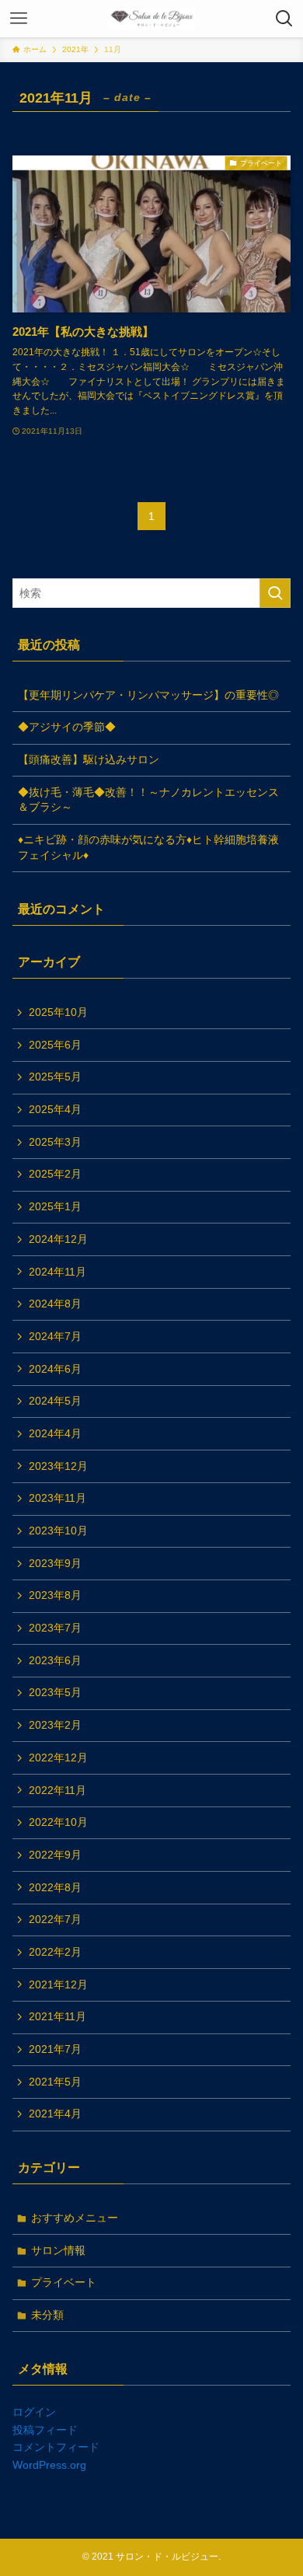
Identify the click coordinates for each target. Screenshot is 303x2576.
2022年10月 (58, 1822)
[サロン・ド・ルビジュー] (151, 19)
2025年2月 (55, 1174)
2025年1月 (55, 1206)
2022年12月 (58, 1757)
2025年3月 (55, 1142)
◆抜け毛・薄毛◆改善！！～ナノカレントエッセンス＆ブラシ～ (148, 800)
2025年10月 (58, 1012)
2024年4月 (55, 1433)
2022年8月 (55, 1887)
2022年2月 (55, 1952)
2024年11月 (57, 1272)
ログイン (34, 2412)
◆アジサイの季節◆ (67, 727)
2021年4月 (55, 2114)
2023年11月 (57, 1498)
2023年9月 (55, 1563)
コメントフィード (56, 2447)
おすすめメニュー (75, 2218)
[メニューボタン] (19, 19)
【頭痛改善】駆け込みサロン (89, 759)
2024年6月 (55, 1369)
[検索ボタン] (284, 19)
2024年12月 (58, 1239)
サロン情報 (58, 2250)
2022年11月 (57, 1790)
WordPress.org (49, 2465)
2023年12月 (58, 1466)
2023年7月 (55, 1628)
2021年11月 (57, 2016)
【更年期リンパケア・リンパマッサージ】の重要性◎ (148, 695)
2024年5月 (55, 1401)
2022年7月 (55, 1919)
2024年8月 (55, 1304)
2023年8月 (55, 1595)
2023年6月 (55, 1660)
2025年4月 (55, 1109)
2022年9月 (55, 1855)
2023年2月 (55, 1725)
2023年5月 (55, 1692)
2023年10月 (58, 1531)
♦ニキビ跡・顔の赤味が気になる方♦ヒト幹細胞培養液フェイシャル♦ (148, 847)
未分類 (47, 2315)
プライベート (64, 2282)
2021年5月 (55, 2082)
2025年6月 (55, 1045)
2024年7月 (55, 1336)
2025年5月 (55, 1077)
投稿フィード (45, 2430)
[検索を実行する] (275, 593)
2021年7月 (55, 2049)
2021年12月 (58, 1984)
